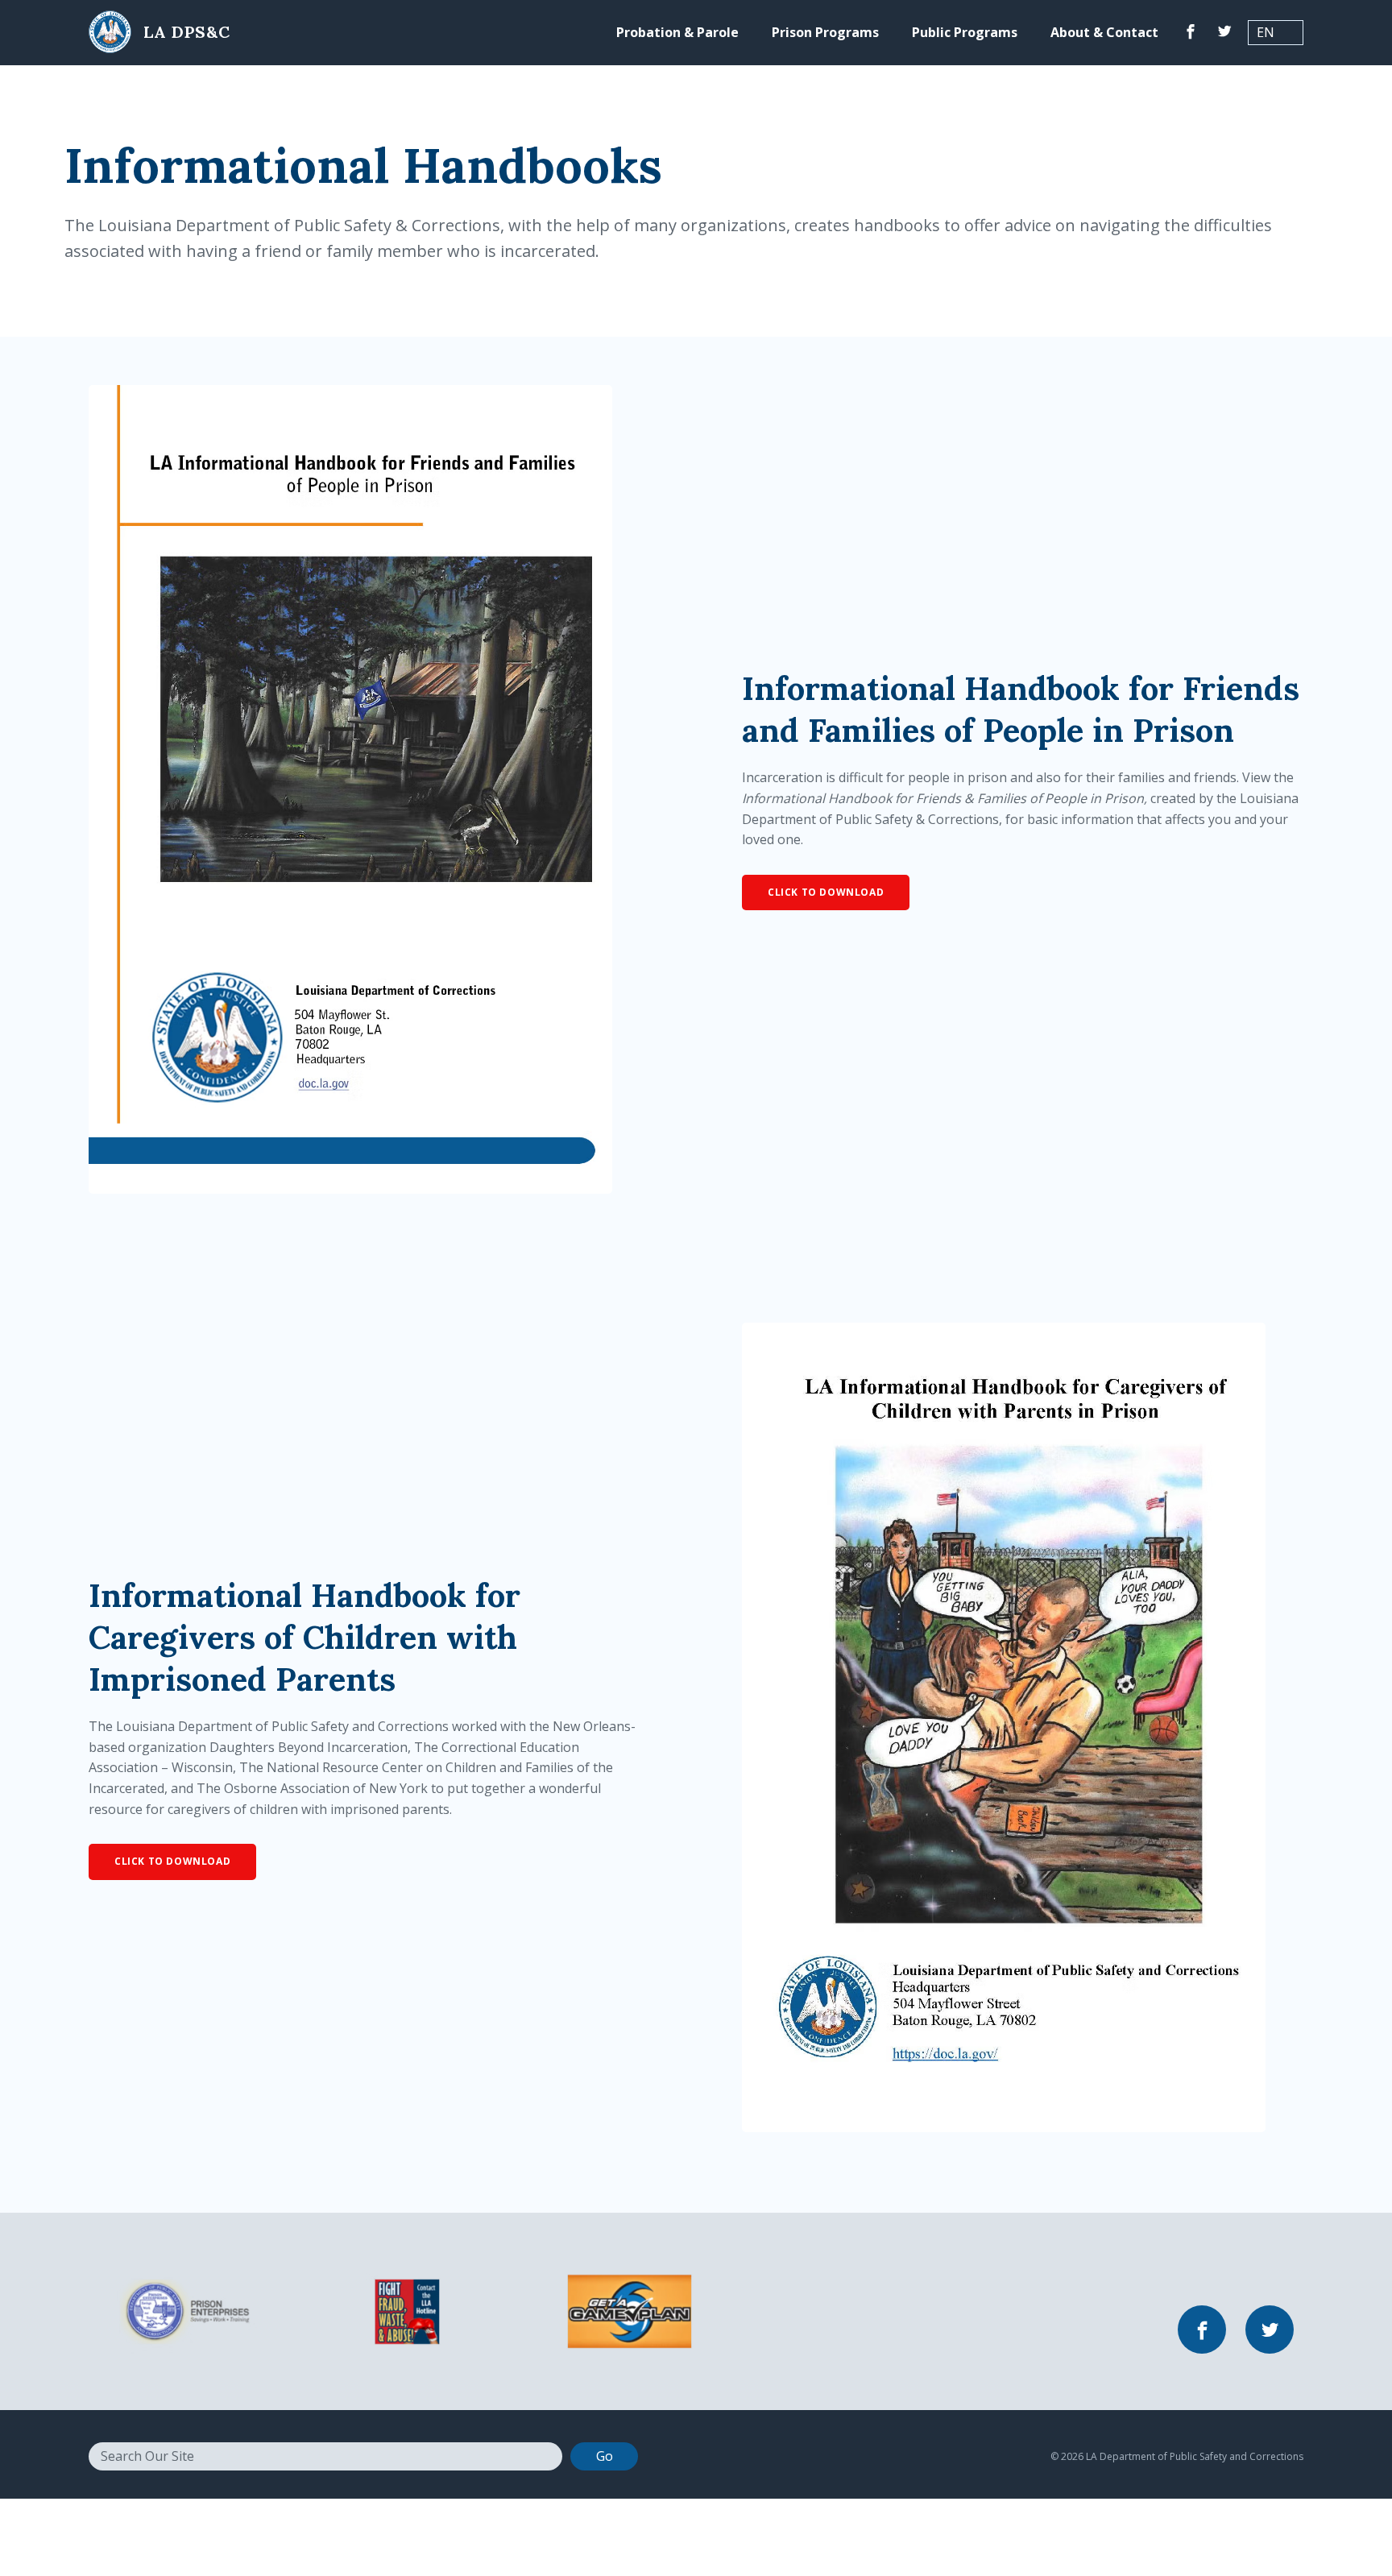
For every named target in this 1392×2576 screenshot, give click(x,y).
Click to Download (826, 892)
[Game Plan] (630, 2310)
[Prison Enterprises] (184, 2310)
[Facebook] (1191, 33)
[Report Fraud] (407, 2310)
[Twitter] (1224, 33)
